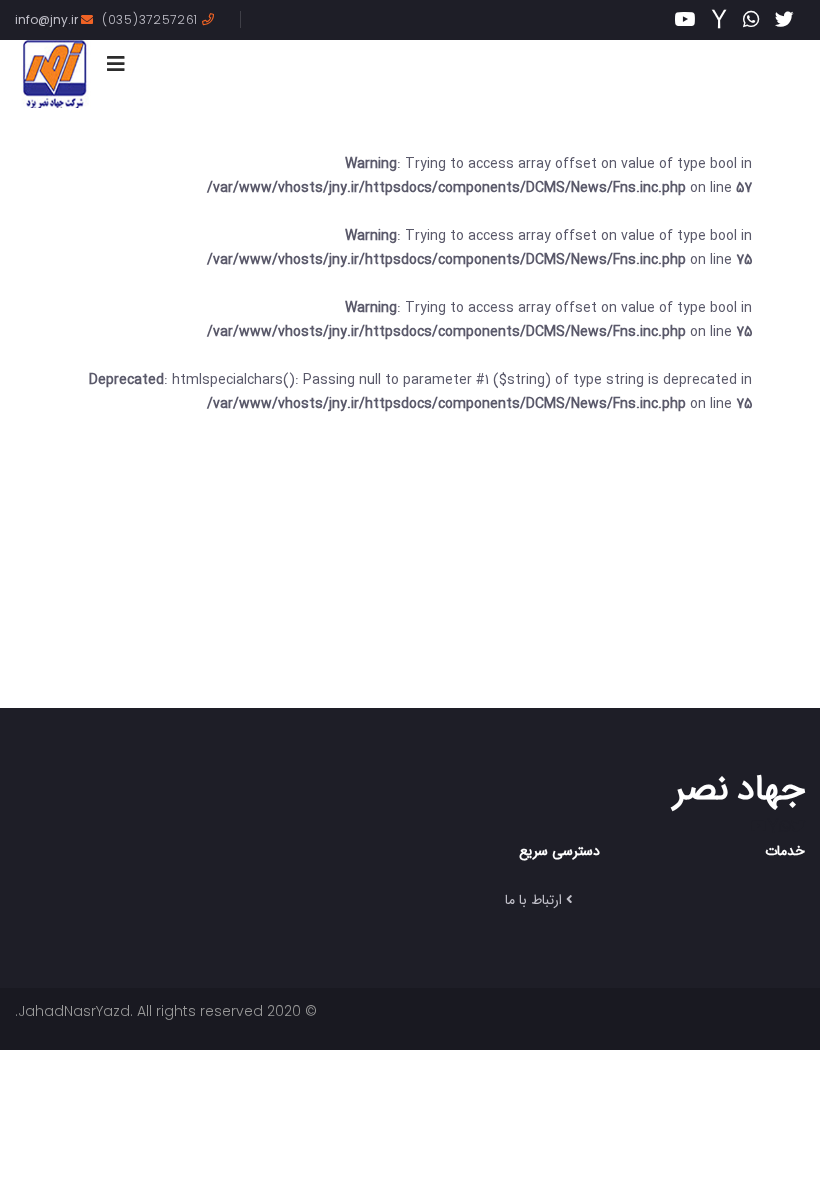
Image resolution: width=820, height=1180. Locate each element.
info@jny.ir (48, 19)
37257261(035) (152, 19)
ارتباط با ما (533, 899)
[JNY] (54, 74)
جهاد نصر (739, 786)
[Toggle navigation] (116, 64)
